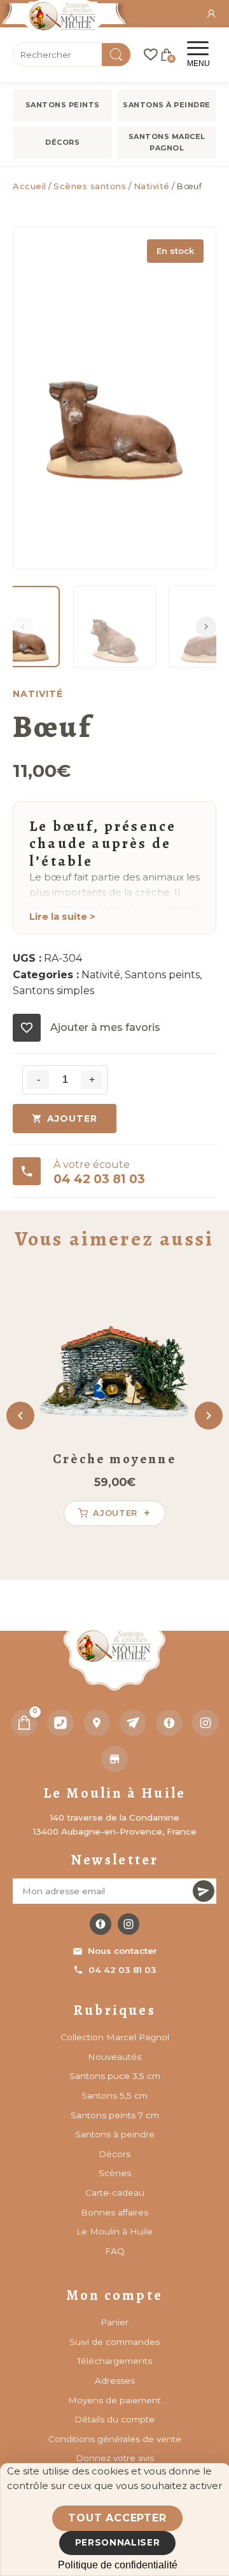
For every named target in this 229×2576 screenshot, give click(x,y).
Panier (114, 2322)
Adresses (115, 2380)
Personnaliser (118, 2542)
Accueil (30, 186)
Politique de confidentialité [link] (118, 2565)
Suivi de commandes (114, 2342)
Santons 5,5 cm (114, 2095)
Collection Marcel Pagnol (115, 2037)
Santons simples (53, 991)
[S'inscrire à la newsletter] (204, 1891)
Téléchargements (114, 2361)
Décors (62, 142)
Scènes (115, 2173)
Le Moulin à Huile (114, 2231)
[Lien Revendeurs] (114, 1759)
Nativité (152, 186)
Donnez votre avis (115, 2458)
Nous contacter (122, 1951)
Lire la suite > (62, 917)
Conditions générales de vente (115, 2439)
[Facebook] (169, 1723)
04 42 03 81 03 (122, 1970)
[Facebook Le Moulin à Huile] (101, 1924)
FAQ (115, 2251)
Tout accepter (117, 2518)
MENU (198, 63)
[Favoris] (151, 55)
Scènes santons (90, 186)
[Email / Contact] (133, 1723)
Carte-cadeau (115, 2193)
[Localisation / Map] (97, 1723)
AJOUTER (72, 1119)
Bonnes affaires (114, 2212)
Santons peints (63, 105)
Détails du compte (114, 2419)
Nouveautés (114, 2057)
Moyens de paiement (114, 2400)
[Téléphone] (60, 1723)
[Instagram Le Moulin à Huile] (128, 1924)
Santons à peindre (167, 105)
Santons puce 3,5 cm (115, 2076)
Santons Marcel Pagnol (167, 142)
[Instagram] (205, 1723)
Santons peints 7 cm (115, 2115)
